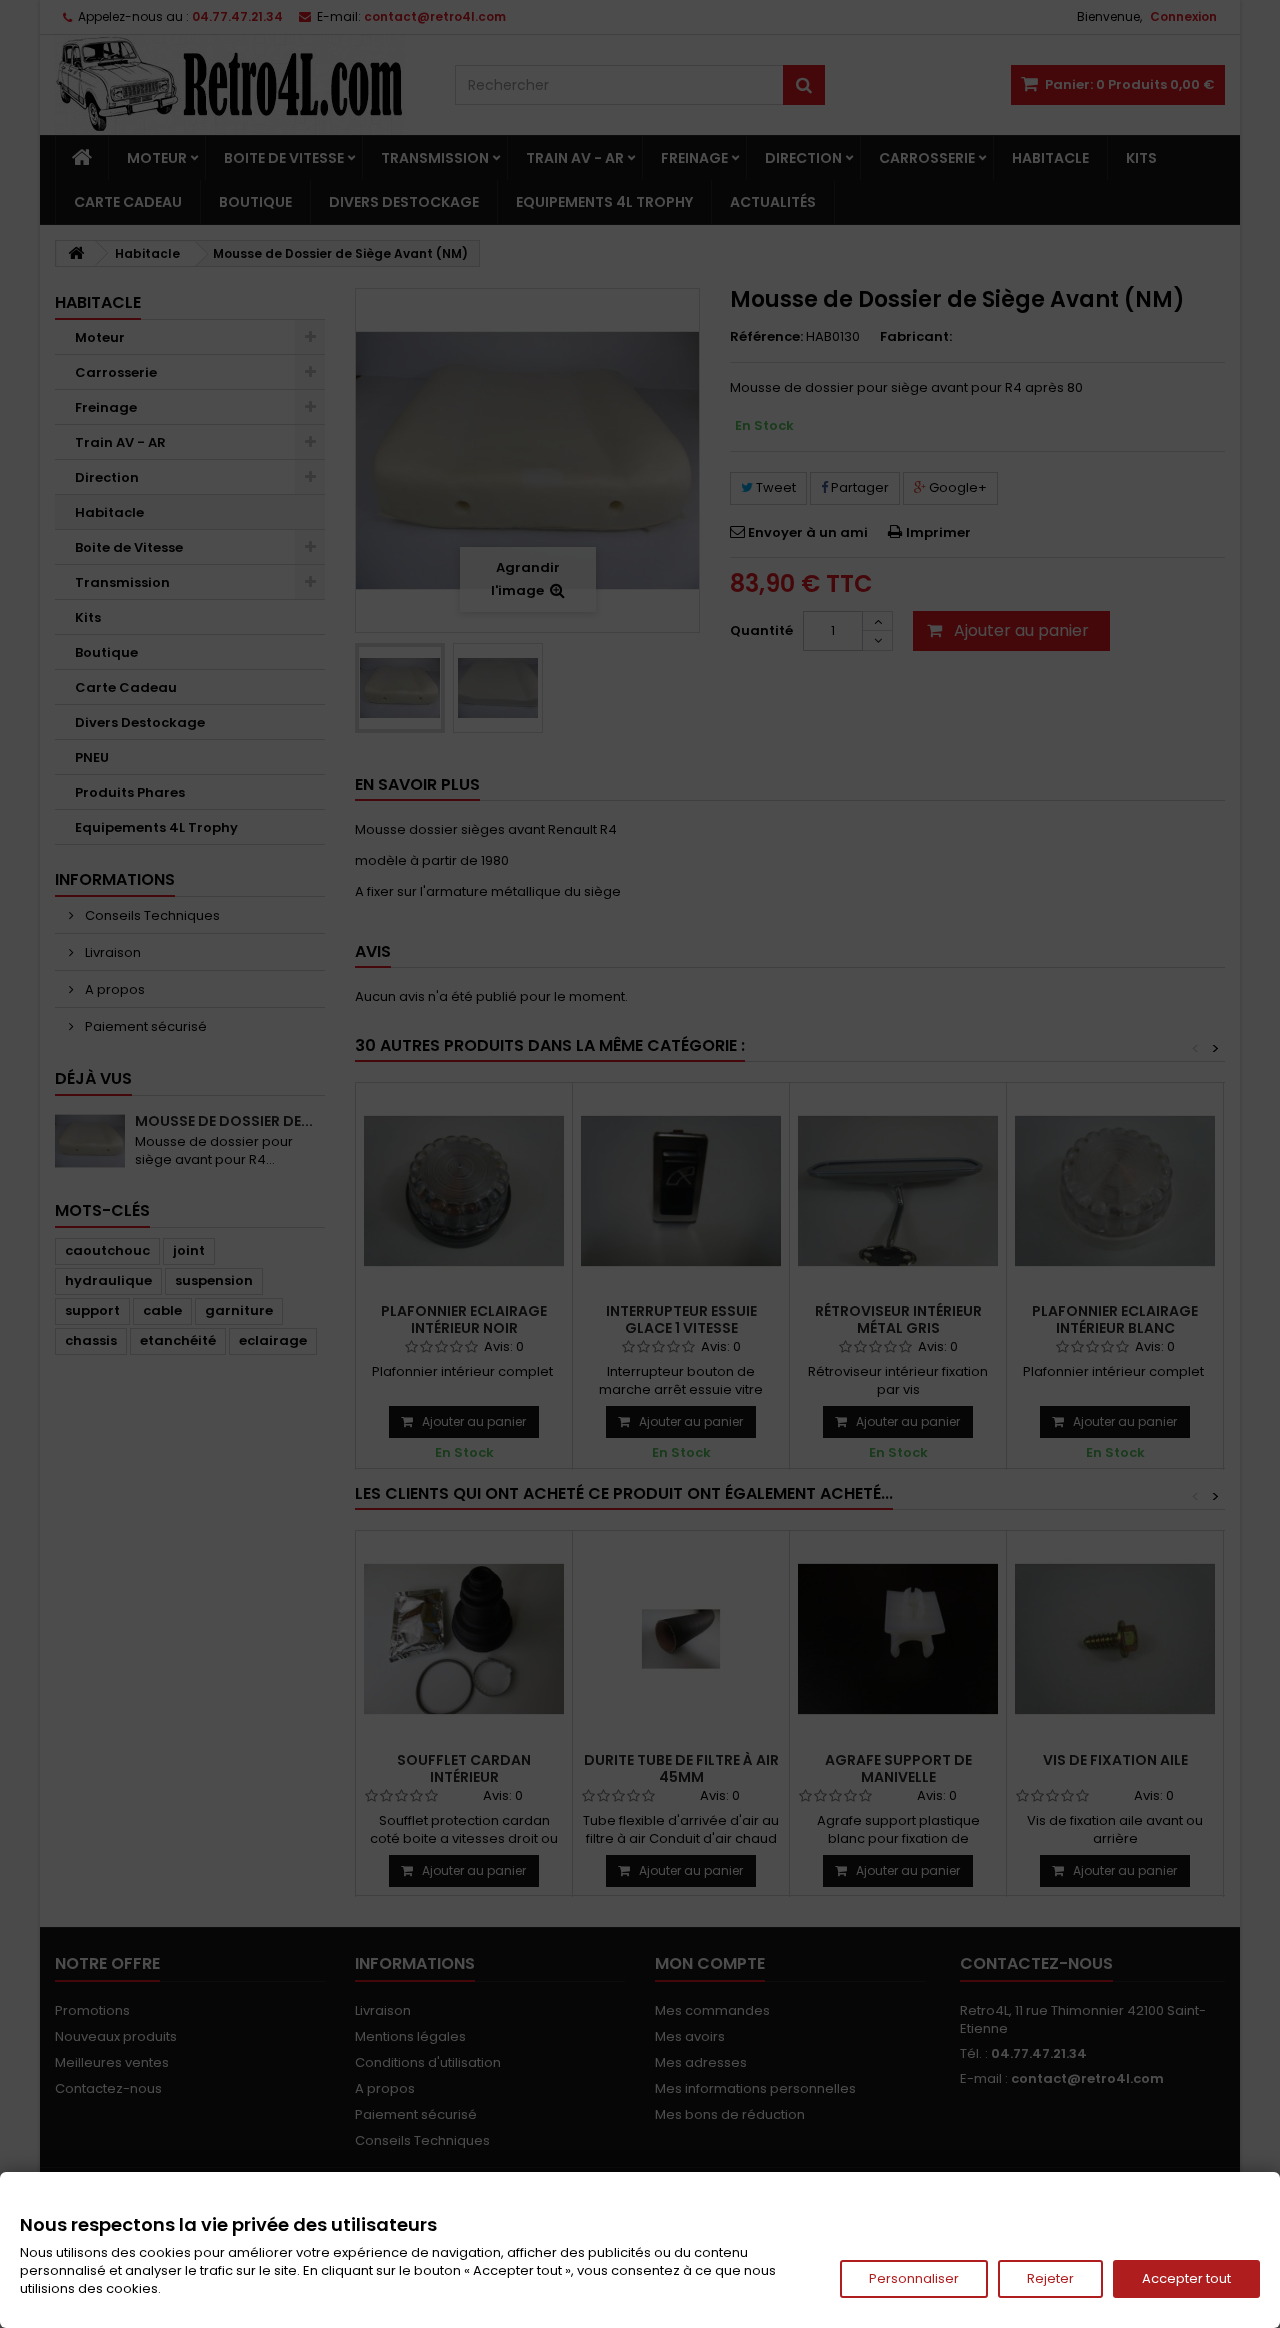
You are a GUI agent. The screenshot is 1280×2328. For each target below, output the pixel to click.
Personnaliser (914, 2278)
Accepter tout (1186, 2278)
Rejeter (1050, 2278)
